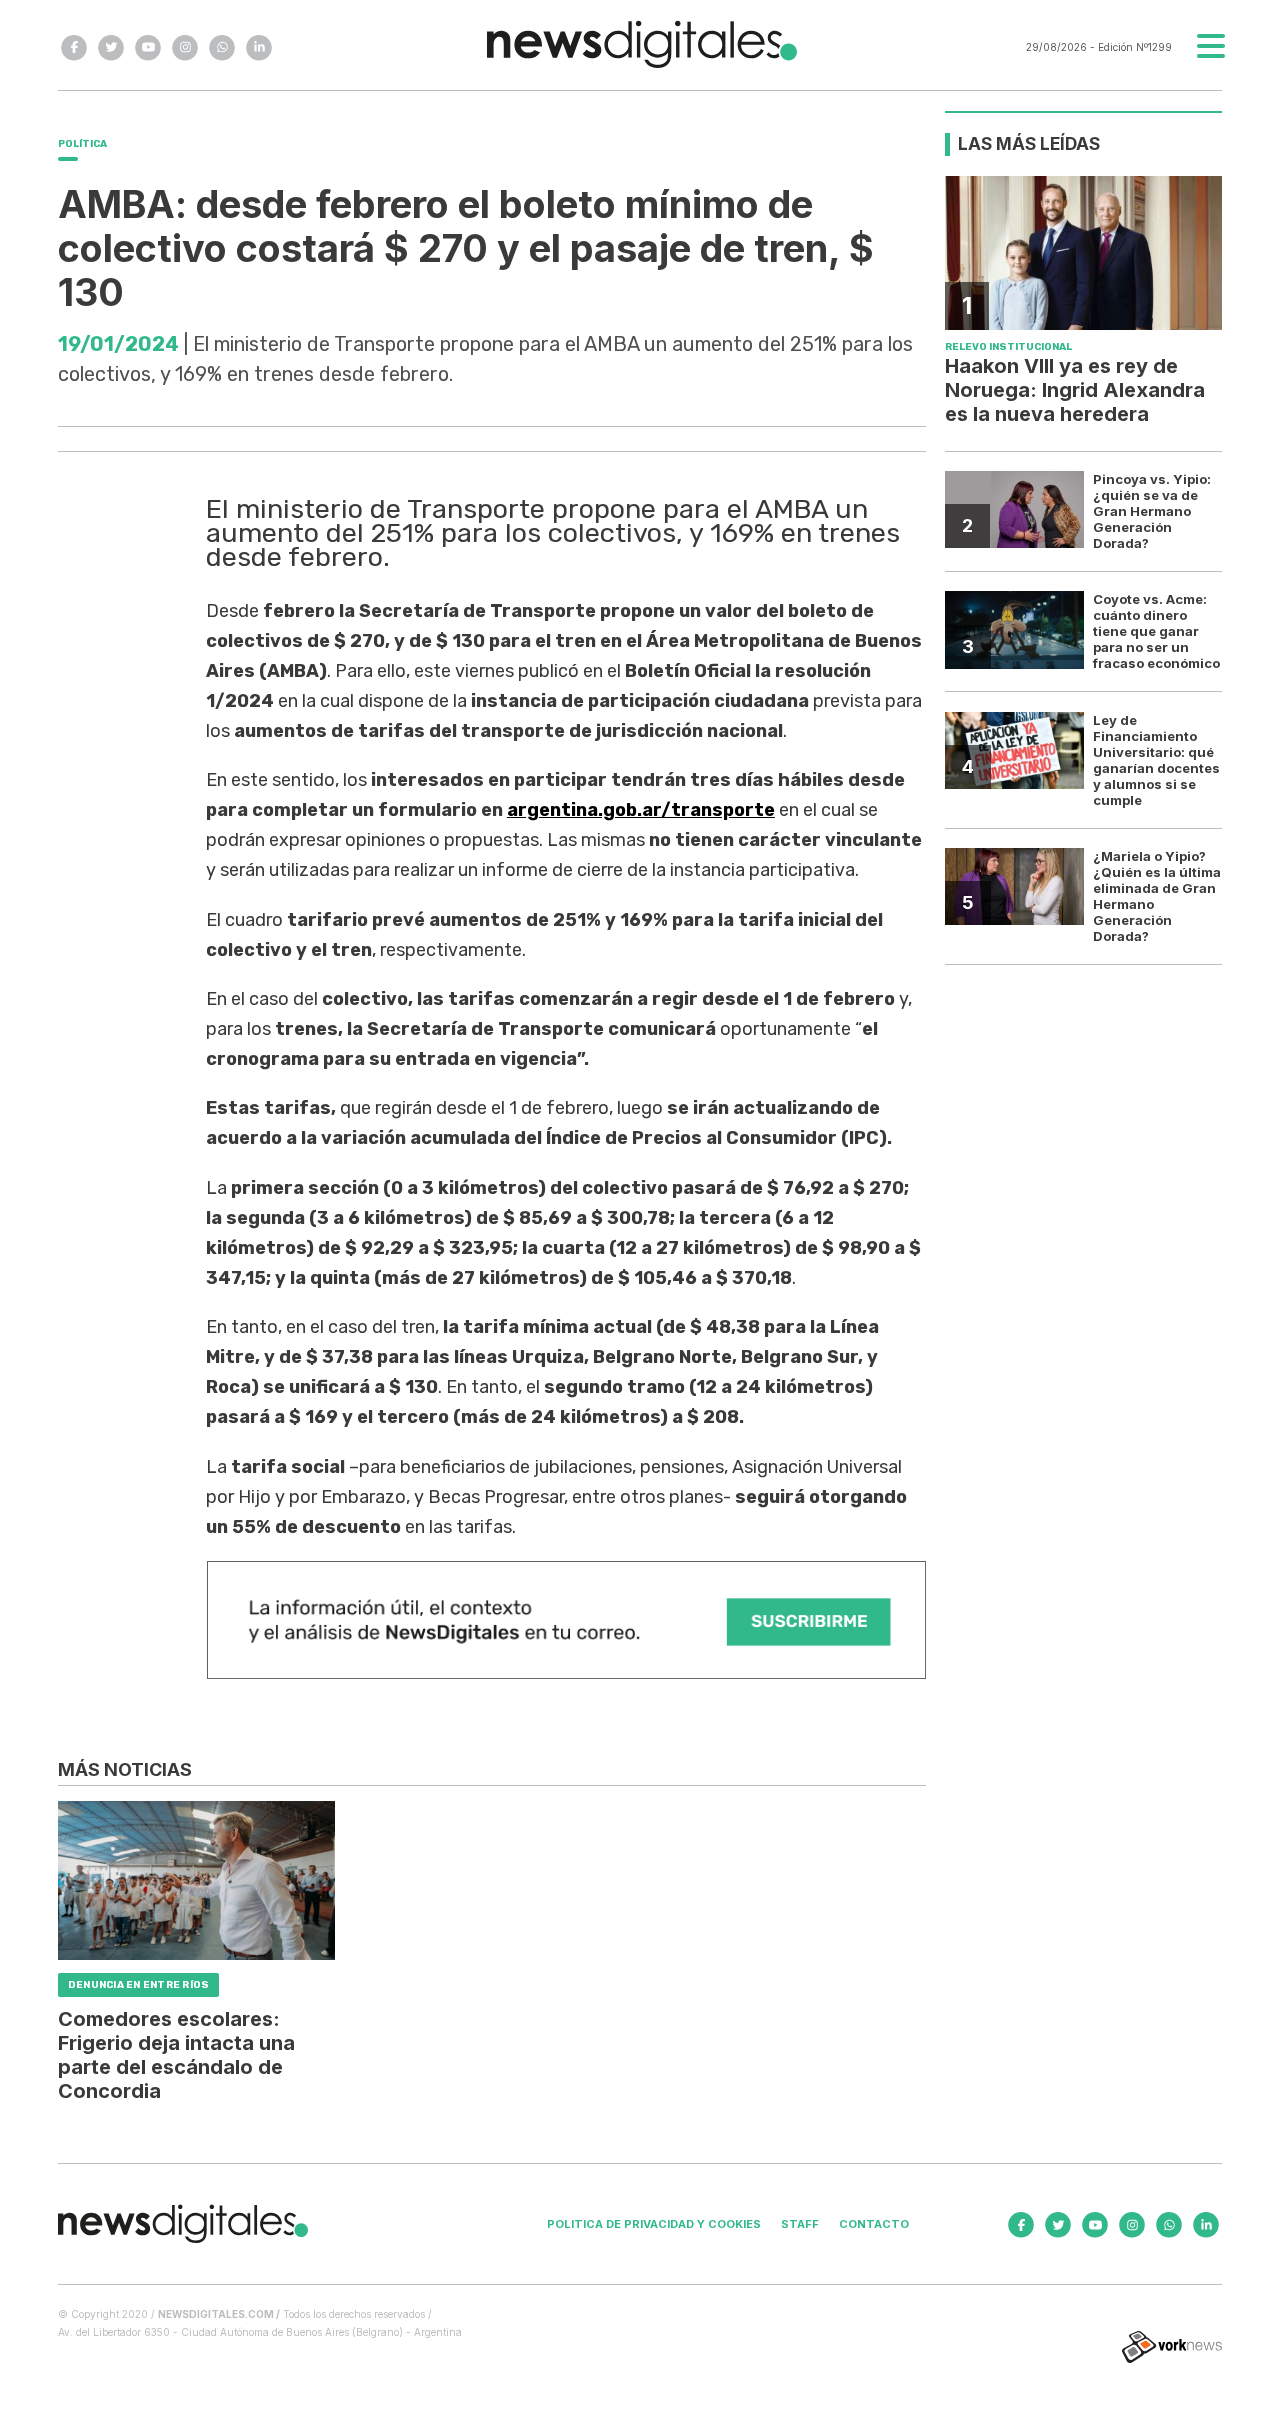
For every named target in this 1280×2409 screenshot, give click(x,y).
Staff (800, 2224)
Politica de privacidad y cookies (654, 2224)
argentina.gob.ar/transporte (641, 810)
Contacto (874, 2224)
